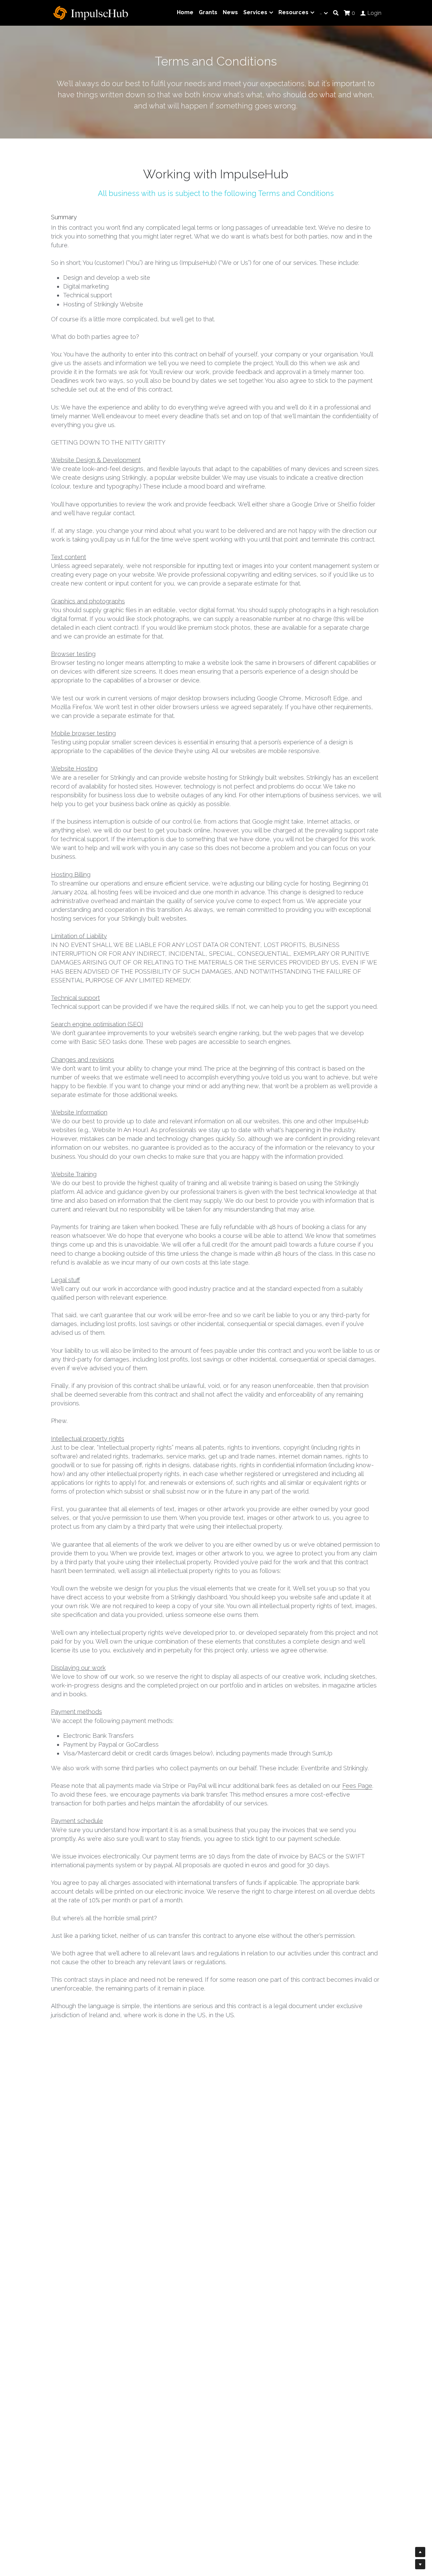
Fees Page (357, 1786)
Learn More (38, 2531)
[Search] (336, 13)
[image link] (91, 12)
